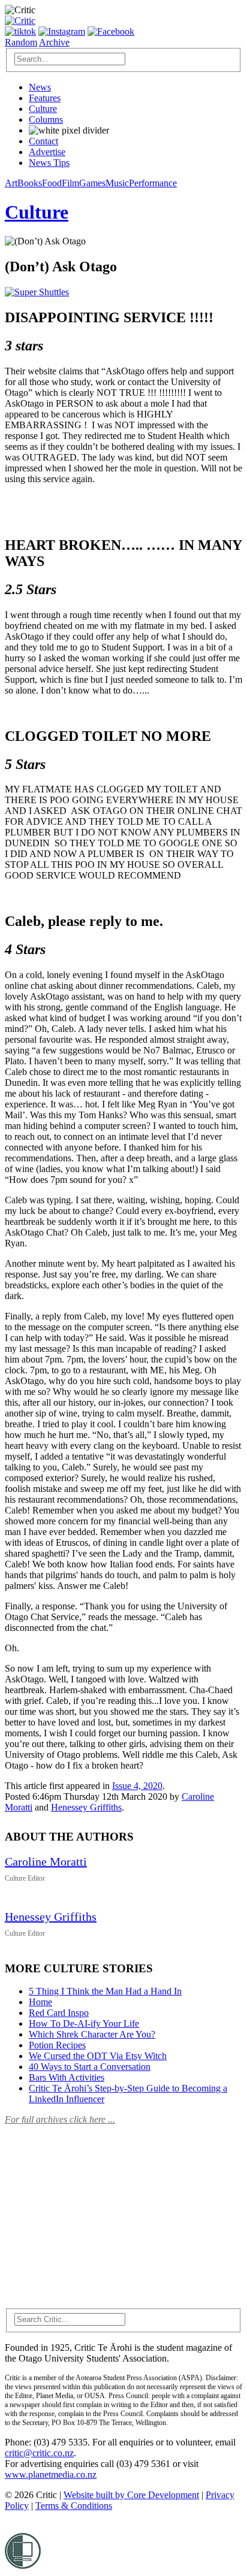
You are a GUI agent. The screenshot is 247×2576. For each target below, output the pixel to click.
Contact (43, 141)
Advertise (47, 152)
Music (117, 183)
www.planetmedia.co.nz (51, 2474)
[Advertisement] (95, 2209)
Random (21, 42)
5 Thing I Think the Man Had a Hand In (105, 1991)
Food (52, 183)
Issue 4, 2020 (137, 1786)
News (40, 87)
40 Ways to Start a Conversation (90, 2067)
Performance (153, 183)
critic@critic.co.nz (39, 2453)
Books (30, 183)
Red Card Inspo (59, 2013)
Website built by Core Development (131, 2495)
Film (70, 183)
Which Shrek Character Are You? (92, 2034)
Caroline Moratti (46, 1861)
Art (11, 183)
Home (40, 2002)
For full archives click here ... (60, 2119)
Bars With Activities (67, 2077)
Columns (46, 119)
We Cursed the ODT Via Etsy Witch (98, 2056)
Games (92, 183)
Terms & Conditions (74, 2506)
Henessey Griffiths (86, 1807)
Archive (54, 42)
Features (45, 98)
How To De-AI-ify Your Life (84, 2023)
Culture (43, 109)
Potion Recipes (57, 2045)
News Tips (49, 163)
